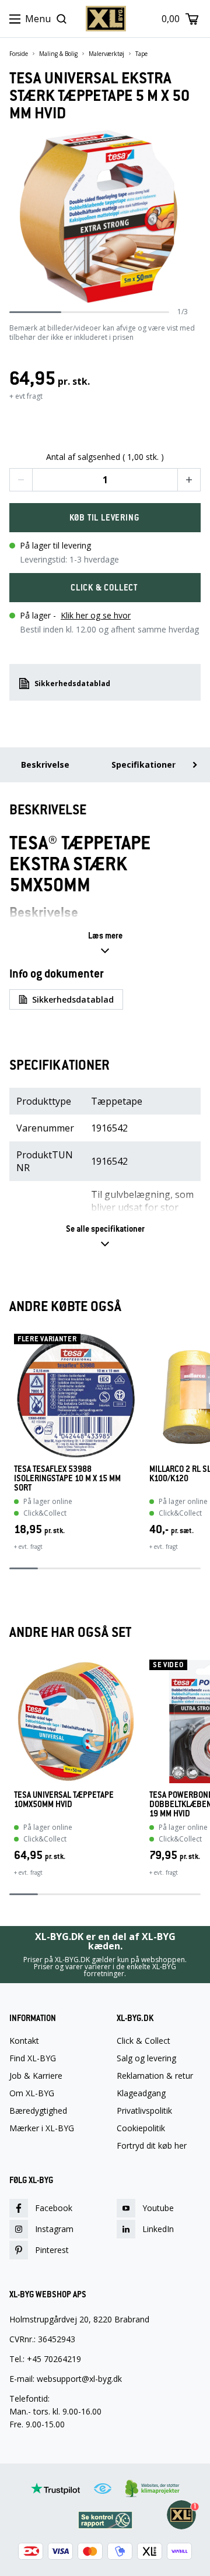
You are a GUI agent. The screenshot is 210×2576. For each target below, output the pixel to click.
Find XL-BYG (33, 2058)
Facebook (54, 2208)
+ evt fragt (26, 396)
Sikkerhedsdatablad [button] (72, 683)
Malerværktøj (106, 54)
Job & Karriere (36, 2076)
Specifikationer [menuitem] (143, 765)
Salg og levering (146, 2058)
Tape (141, 54)
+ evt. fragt (28, 1547)
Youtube (158, 2208)
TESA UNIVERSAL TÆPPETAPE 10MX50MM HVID (64, 1800)
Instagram (54, 2229)
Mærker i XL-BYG (42, 2128)
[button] (21, 480)
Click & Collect (143, 2041)
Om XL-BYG (32, 2093)
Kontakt (24, 2041)
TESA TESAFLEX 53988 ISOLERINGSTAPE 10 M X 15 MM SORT (67, 1478)
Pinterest (52, 2250)
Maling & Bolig (58, 54)
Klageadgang (141, 2093)
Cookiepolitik (141, 2128)
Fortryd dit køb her (152, 2146)
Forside (19, 54)
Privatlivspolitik (144, 2111)
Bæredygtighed (38, 2111)
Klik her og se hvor (96, 615)
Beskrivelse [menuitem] (45, 765)
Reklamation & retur (155, 2076)
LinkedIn (158, 2229)
